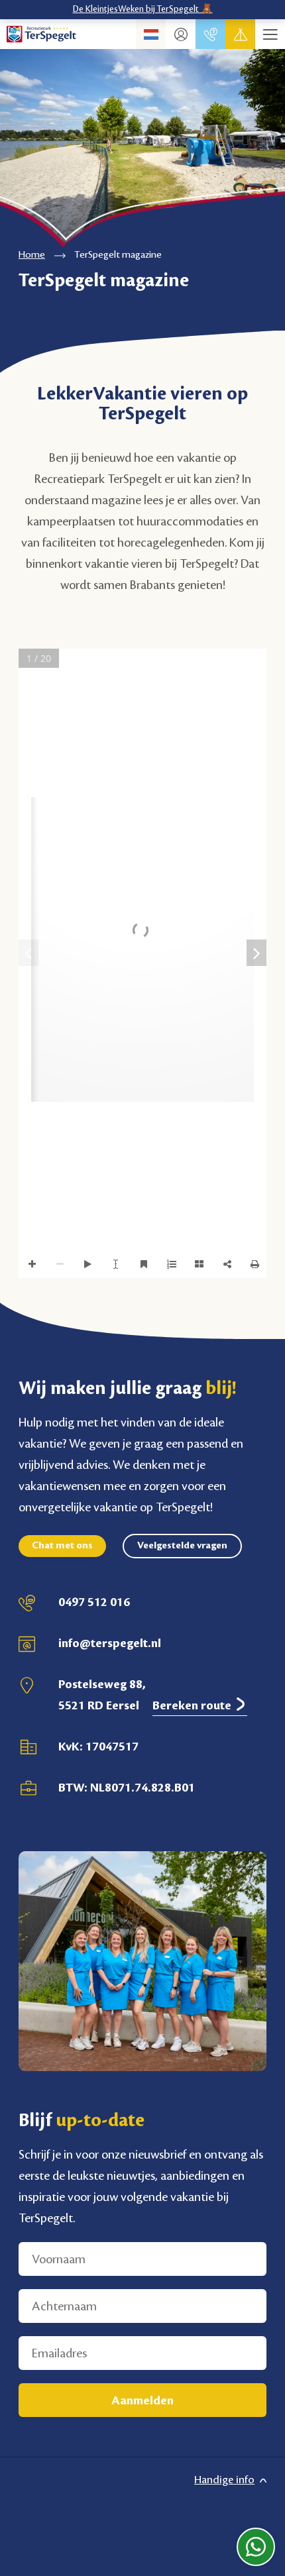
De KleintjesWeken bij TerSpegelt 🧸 (143, 9)
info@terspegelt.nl (110, 1643)
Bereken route (193, 1705)
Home (32, 255)
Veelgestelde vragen (182, 1546)
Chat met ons (62, 1546)
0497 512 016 (94, 1602)
